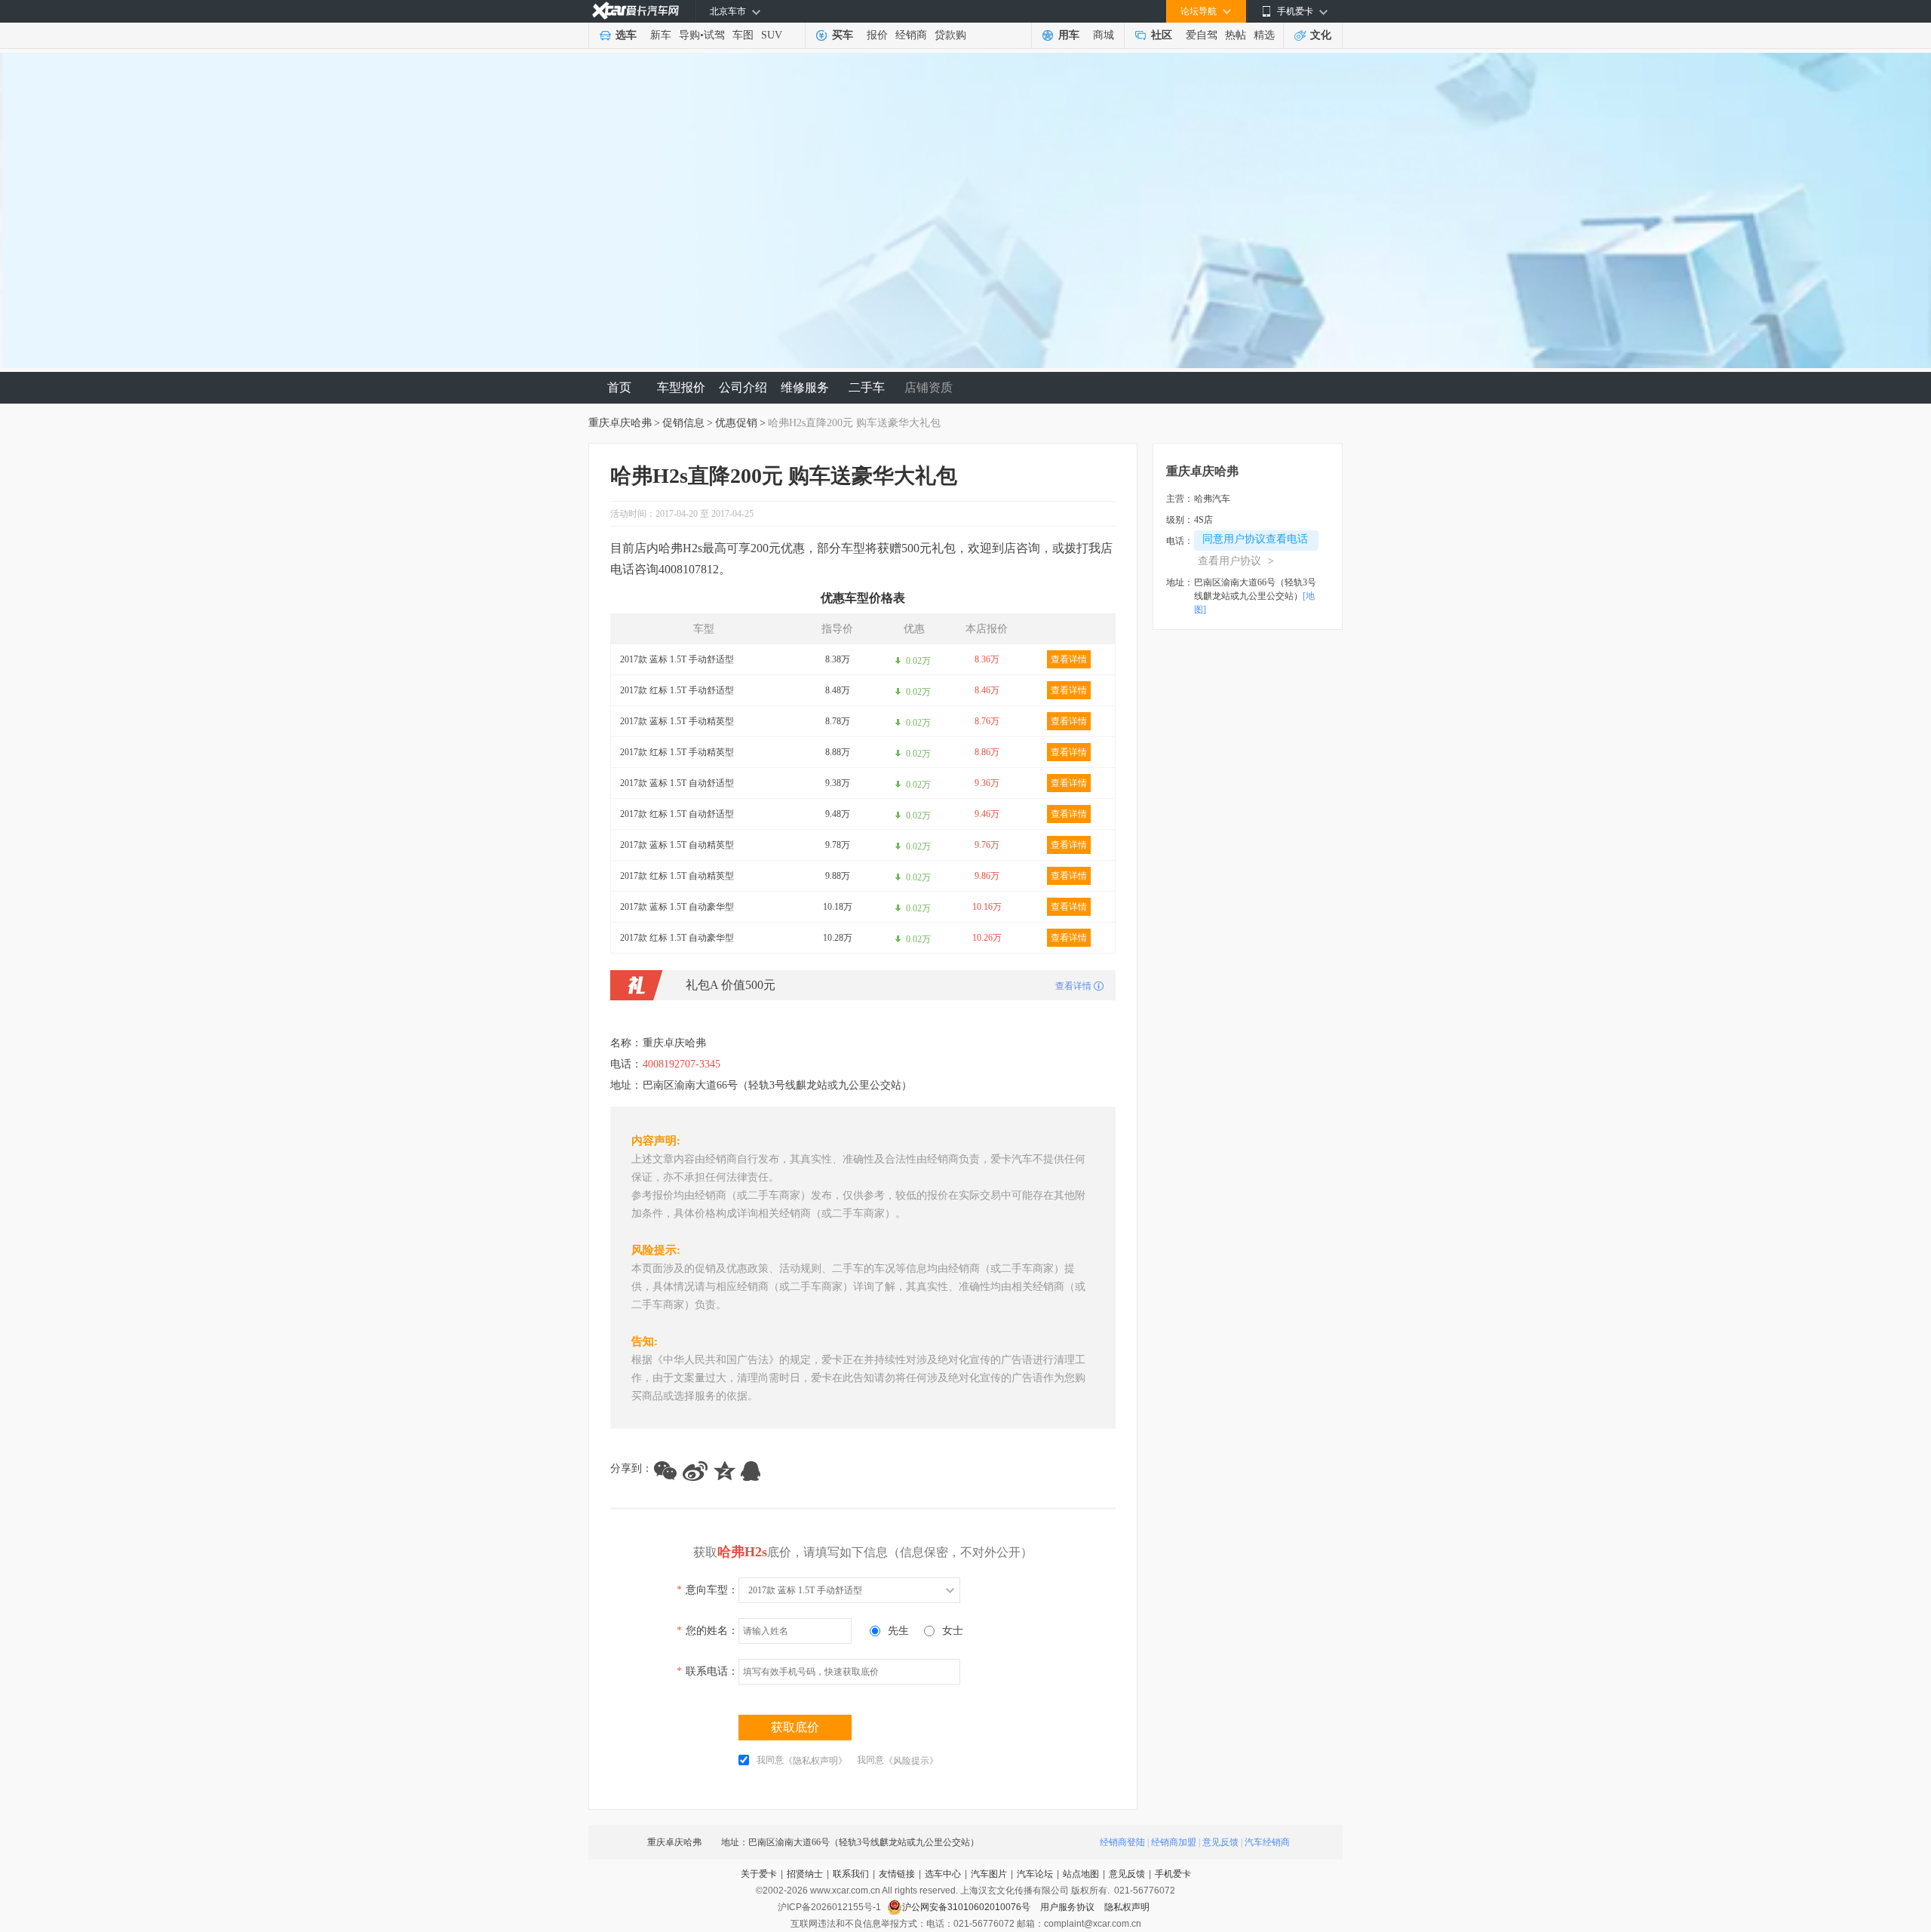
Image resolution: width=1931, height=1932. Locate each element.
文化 (1321, 35)
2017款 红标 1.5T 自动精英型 (677, 876)
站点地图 (1081, 1874)
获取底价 (795, 1727)
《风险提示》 (911, 1761)
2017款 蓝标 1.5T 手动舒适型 (677, 659)
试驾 (714, 35)
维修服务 (805, 387)
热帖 (1236, 35)
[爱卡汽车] (635, 11)
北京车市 (728, 11)
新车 (661, 35)
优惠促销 (736, 423)
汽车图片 (989, 1874)
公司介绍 (743, 387)
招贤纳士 (805, 1874)
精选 (1264, 35)
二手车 (867, 387)
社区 (1162, 35)
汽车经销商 (1267, 1842)
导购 (689, 35)
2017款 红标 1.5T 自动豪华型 (677, 938)
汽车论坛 (1035, 1874)
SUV (772, 35)
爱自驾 (1202, 35)
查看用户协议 (1236, 561)
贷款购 (950, 35)
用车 (1069, 35)
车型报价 (681, 387)
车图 (743, 35)
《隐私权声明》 (815, 1761)
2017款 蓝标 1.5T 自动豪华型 (677, 907)
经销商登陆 (1122, 1842)
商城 (1104, 35)
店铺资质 (929, 387)
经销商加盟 (1174, 1842)
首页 (619, 387)
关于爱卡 (759, 1874)
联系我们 (851, 1874)
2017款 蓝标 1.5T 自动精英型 (677, 845)
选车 (626, 35)
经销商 (911, 35)
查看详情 (1069, 659)
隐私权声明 (1127, 1907)
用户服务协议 (1068, 1907)
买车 (843, 35)
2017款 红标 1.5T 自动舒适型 (677, 814)
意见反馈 (1220, 1842)
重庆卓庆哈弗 (620, 423)
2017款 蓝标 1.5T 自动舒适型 (677, 783)
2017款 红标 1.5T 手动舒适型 (677, 690)
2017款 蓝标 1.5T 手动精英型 (677, 721)
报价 (877, 35)
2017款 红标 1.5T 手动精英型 (677, 752)
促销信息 (683, 423)
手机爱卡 (1173, 1874)
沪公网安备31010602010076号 (967, 1907)
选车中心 (943, 1874)
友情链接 (897, 1874)
